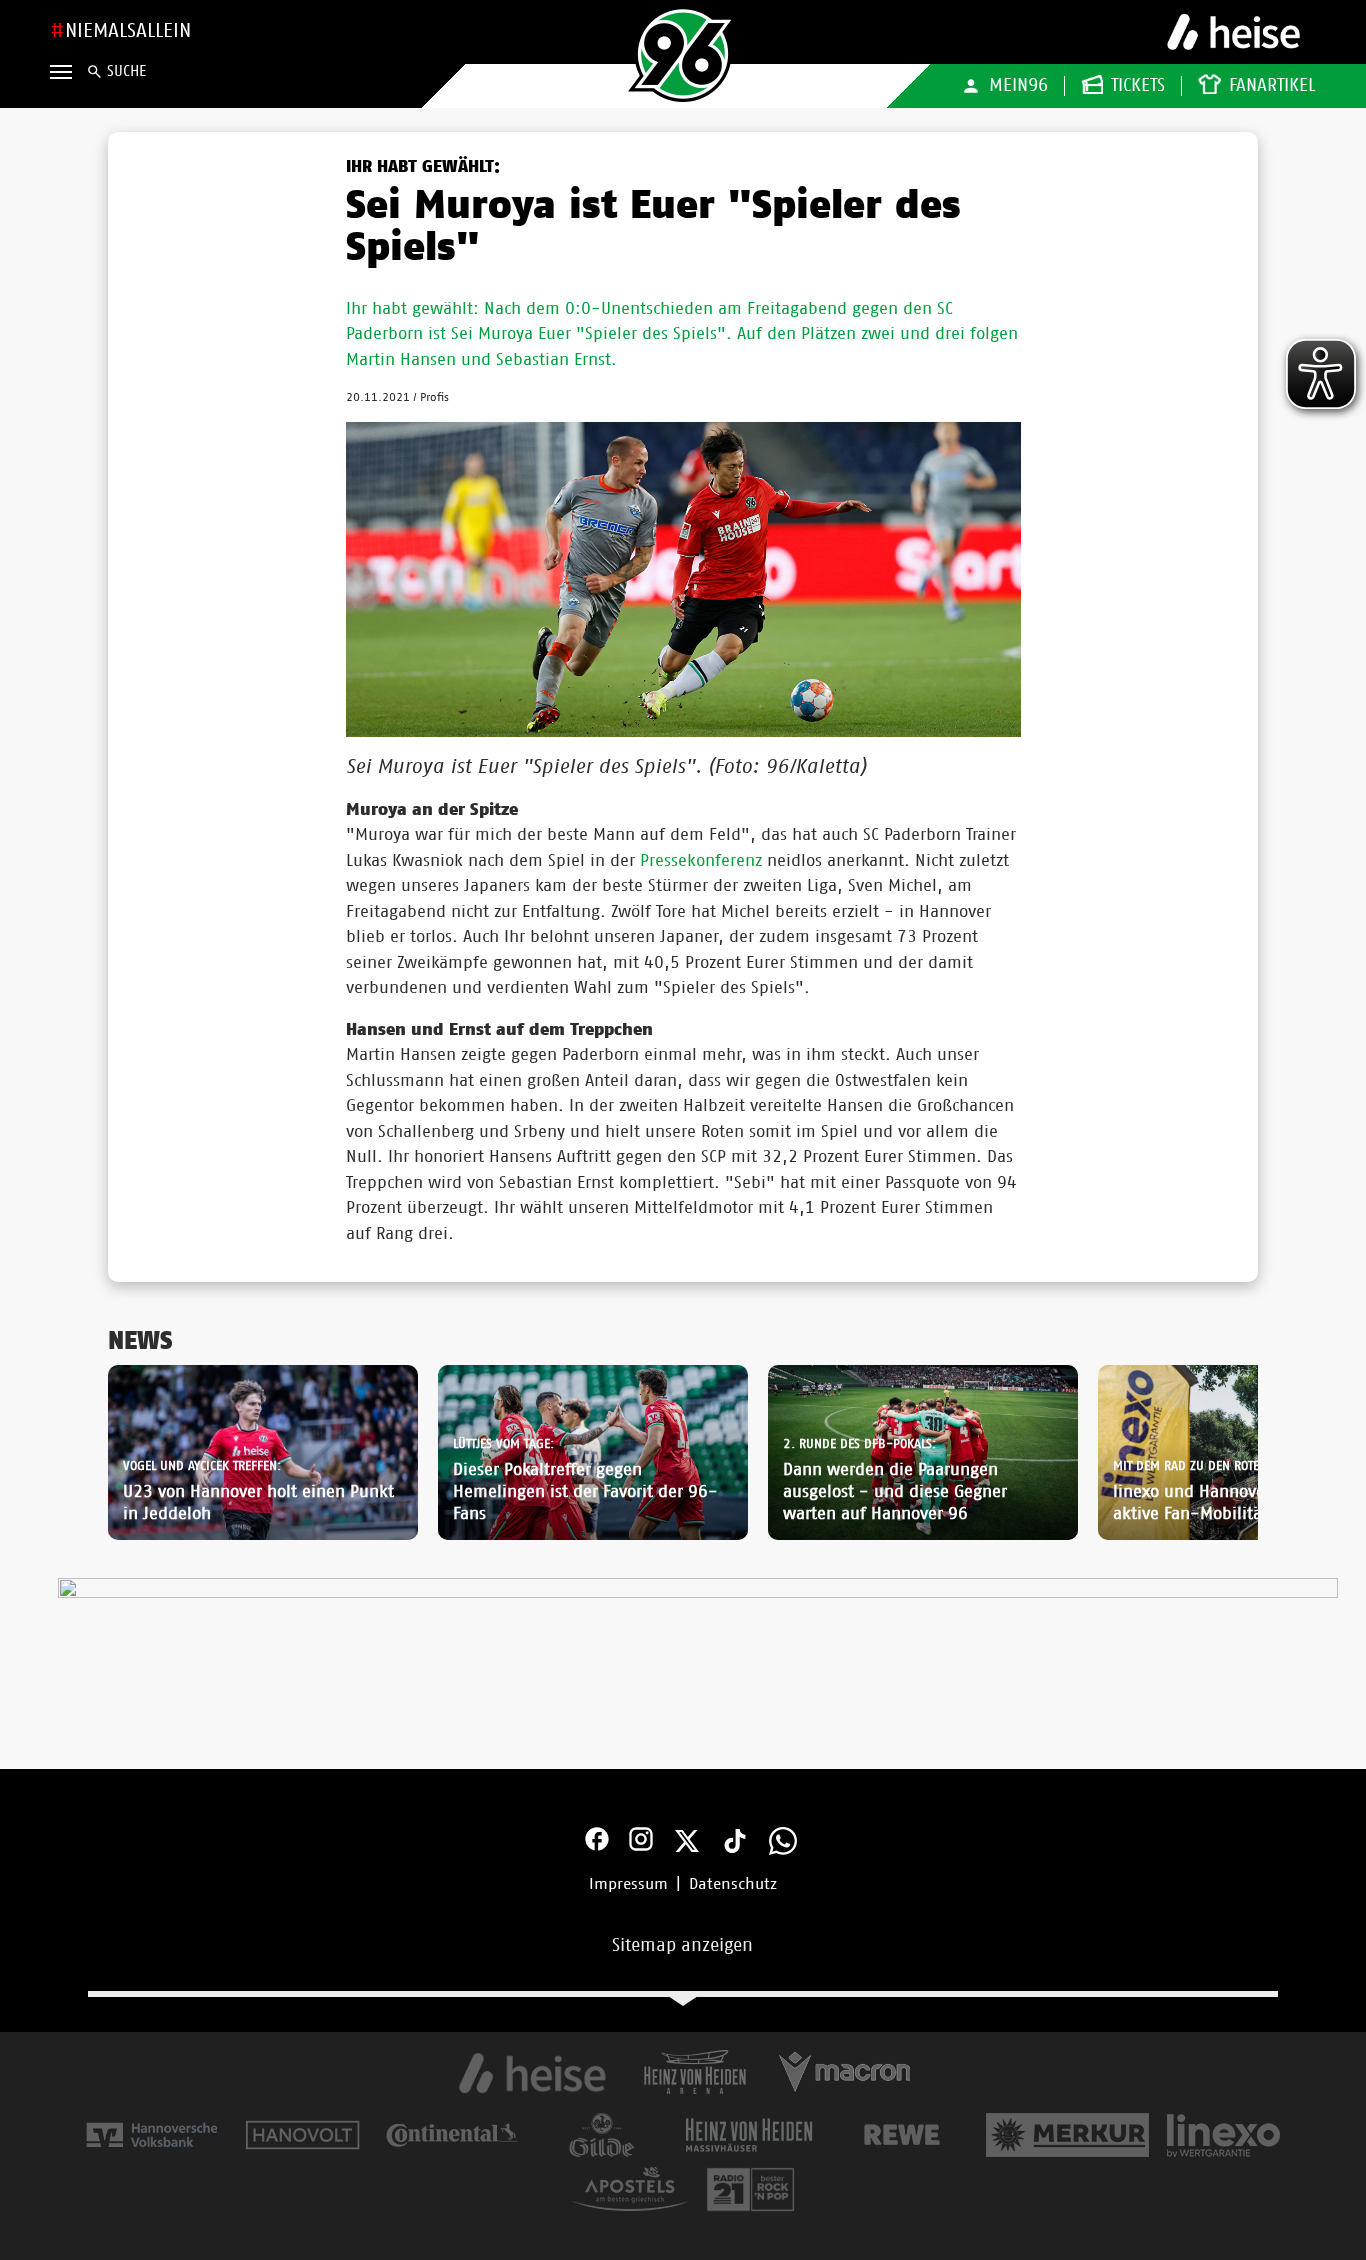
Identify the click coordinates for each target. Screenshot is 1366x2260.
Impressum (628, 1884)
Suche (126, 71)
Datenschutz (733, 1884)
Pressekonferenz (701, 860)
